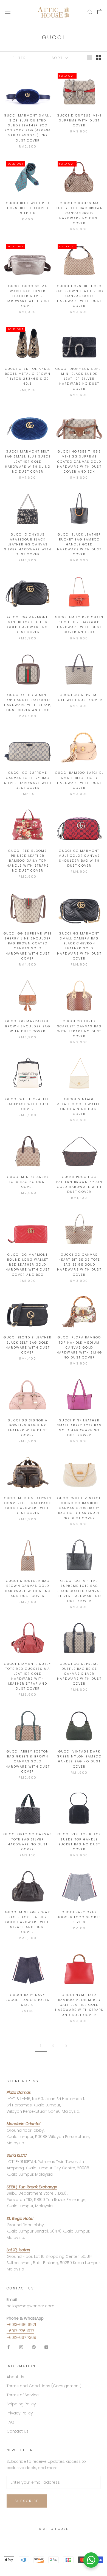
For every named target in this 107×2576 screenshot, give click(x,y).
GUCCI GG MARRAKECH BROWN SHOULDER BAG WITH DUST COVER (28, 1026)
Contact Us (18, 2431)
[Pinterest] (34, 2347)
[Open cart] (100, 12)
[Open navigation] (8, 12)
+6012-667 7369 (21, 2337)
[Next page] (66, 2046)
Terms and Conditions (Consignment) (44, 2386)
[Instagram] (21, 2347)
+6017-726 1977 (20, 2331)
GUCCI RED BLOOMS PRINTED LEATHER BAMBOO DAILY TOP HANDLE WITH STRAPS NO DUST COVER (28, 861)
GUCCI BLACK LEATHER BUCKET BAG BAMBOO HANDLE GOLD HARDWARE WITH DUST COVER (79, 544)
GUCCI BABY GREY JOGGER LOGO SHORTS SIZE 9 (79, 1917)
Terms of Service (23, 2395)
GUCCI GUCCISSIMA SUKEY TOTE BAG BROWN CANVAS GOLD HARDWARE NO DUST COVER (79, 213)
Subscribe (27, 2501)
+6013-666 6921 (21, 2325)
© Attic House (54, 2529)
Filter (19, 58)
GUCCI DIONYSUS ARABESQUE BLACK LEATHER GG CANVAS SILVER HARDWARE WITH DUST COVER (28, 544)
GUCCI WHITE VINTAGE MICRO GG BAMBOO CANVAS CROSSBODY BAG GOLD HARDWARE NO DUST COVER (79, 1508)
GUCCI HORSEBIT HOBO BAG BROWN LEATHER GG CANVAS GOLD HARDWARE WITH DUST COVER (79, 296)
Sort (58, 58)
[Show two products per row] (99, 58)
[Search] (90, 12)
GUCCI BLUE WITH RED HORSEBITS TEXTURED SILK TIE (28, 208)
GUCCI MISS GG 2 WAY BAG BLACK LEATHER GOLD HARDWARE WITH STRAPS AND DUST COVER (28, 1922)
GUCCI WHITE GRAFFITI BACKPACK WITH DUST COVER (28, 1104)
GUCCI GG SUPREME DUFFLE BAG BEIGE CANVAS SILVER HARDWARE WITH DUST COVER (79, 1674)
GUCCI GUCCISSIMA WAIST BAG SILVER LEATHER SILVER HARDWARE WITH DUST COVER (28, 296)
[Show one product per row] (89, 58)
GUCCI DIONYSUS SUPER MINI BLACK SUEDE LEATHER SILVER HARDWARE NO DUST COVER (79, 379)
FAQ (10, 2422)
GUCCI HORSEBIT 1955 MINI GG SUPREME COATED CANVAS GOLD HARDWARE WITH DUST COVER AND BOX (79, 461)
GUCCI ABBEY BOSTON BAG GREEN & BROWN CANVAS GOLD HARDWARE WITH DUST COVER (28, 1761)
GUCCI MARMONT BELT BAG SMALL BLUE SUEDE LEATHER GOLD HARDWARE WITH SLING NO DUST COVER (28, 461)
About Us (15, 2377)
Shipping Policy (21, 2404)
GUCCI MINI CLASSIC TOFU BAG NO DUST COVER (28, 1182)
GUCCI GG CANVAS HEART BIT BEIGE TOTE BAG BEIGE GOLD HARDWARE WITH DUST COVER (79, 1265)
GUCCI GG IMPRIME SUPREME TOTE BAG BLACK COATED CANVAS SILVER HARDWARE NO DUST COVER (79, 1591)
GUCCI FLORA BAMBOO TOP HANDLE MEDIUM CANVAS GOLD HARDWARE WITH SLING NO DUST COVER (79, 1347)
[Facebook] (9, 2347)
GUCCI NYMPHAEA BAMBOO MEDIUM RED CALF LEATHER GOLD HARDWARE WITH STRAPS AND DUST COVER (79, 2005)
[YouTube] (46, 2347)
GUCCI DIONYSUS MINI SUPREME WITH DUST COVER (79, 120)
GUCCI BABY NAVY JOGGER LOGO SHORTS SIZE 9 (28, 2000)
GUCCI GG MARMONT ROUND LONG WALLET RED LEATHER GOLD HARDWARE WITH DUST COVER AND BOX (28, 1265)
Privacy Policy (20, 2413)
